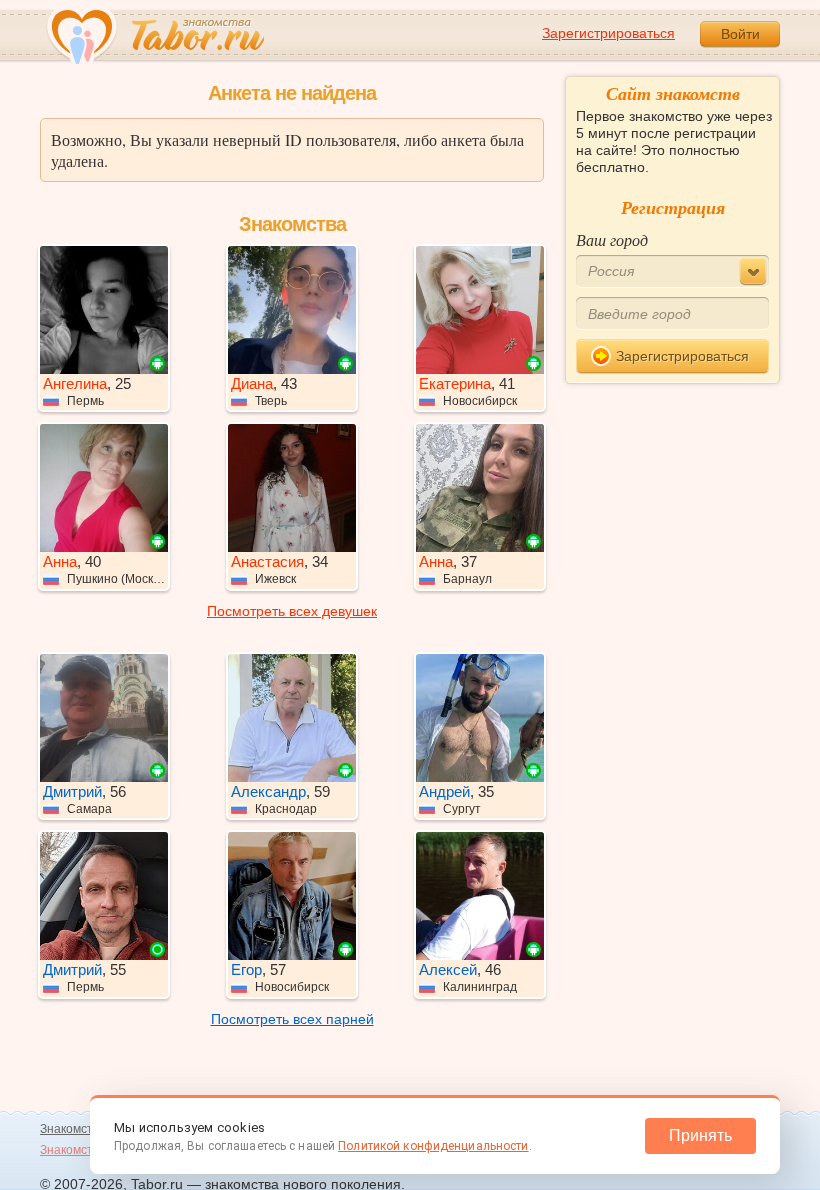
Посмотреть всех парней (292, 1019)
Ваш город (612, 239)
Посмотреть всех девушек (292, 611)
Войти (740, 34)
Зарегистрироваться (608, 33)
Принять (700, 1135)
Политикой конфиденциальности (433, 1146)
